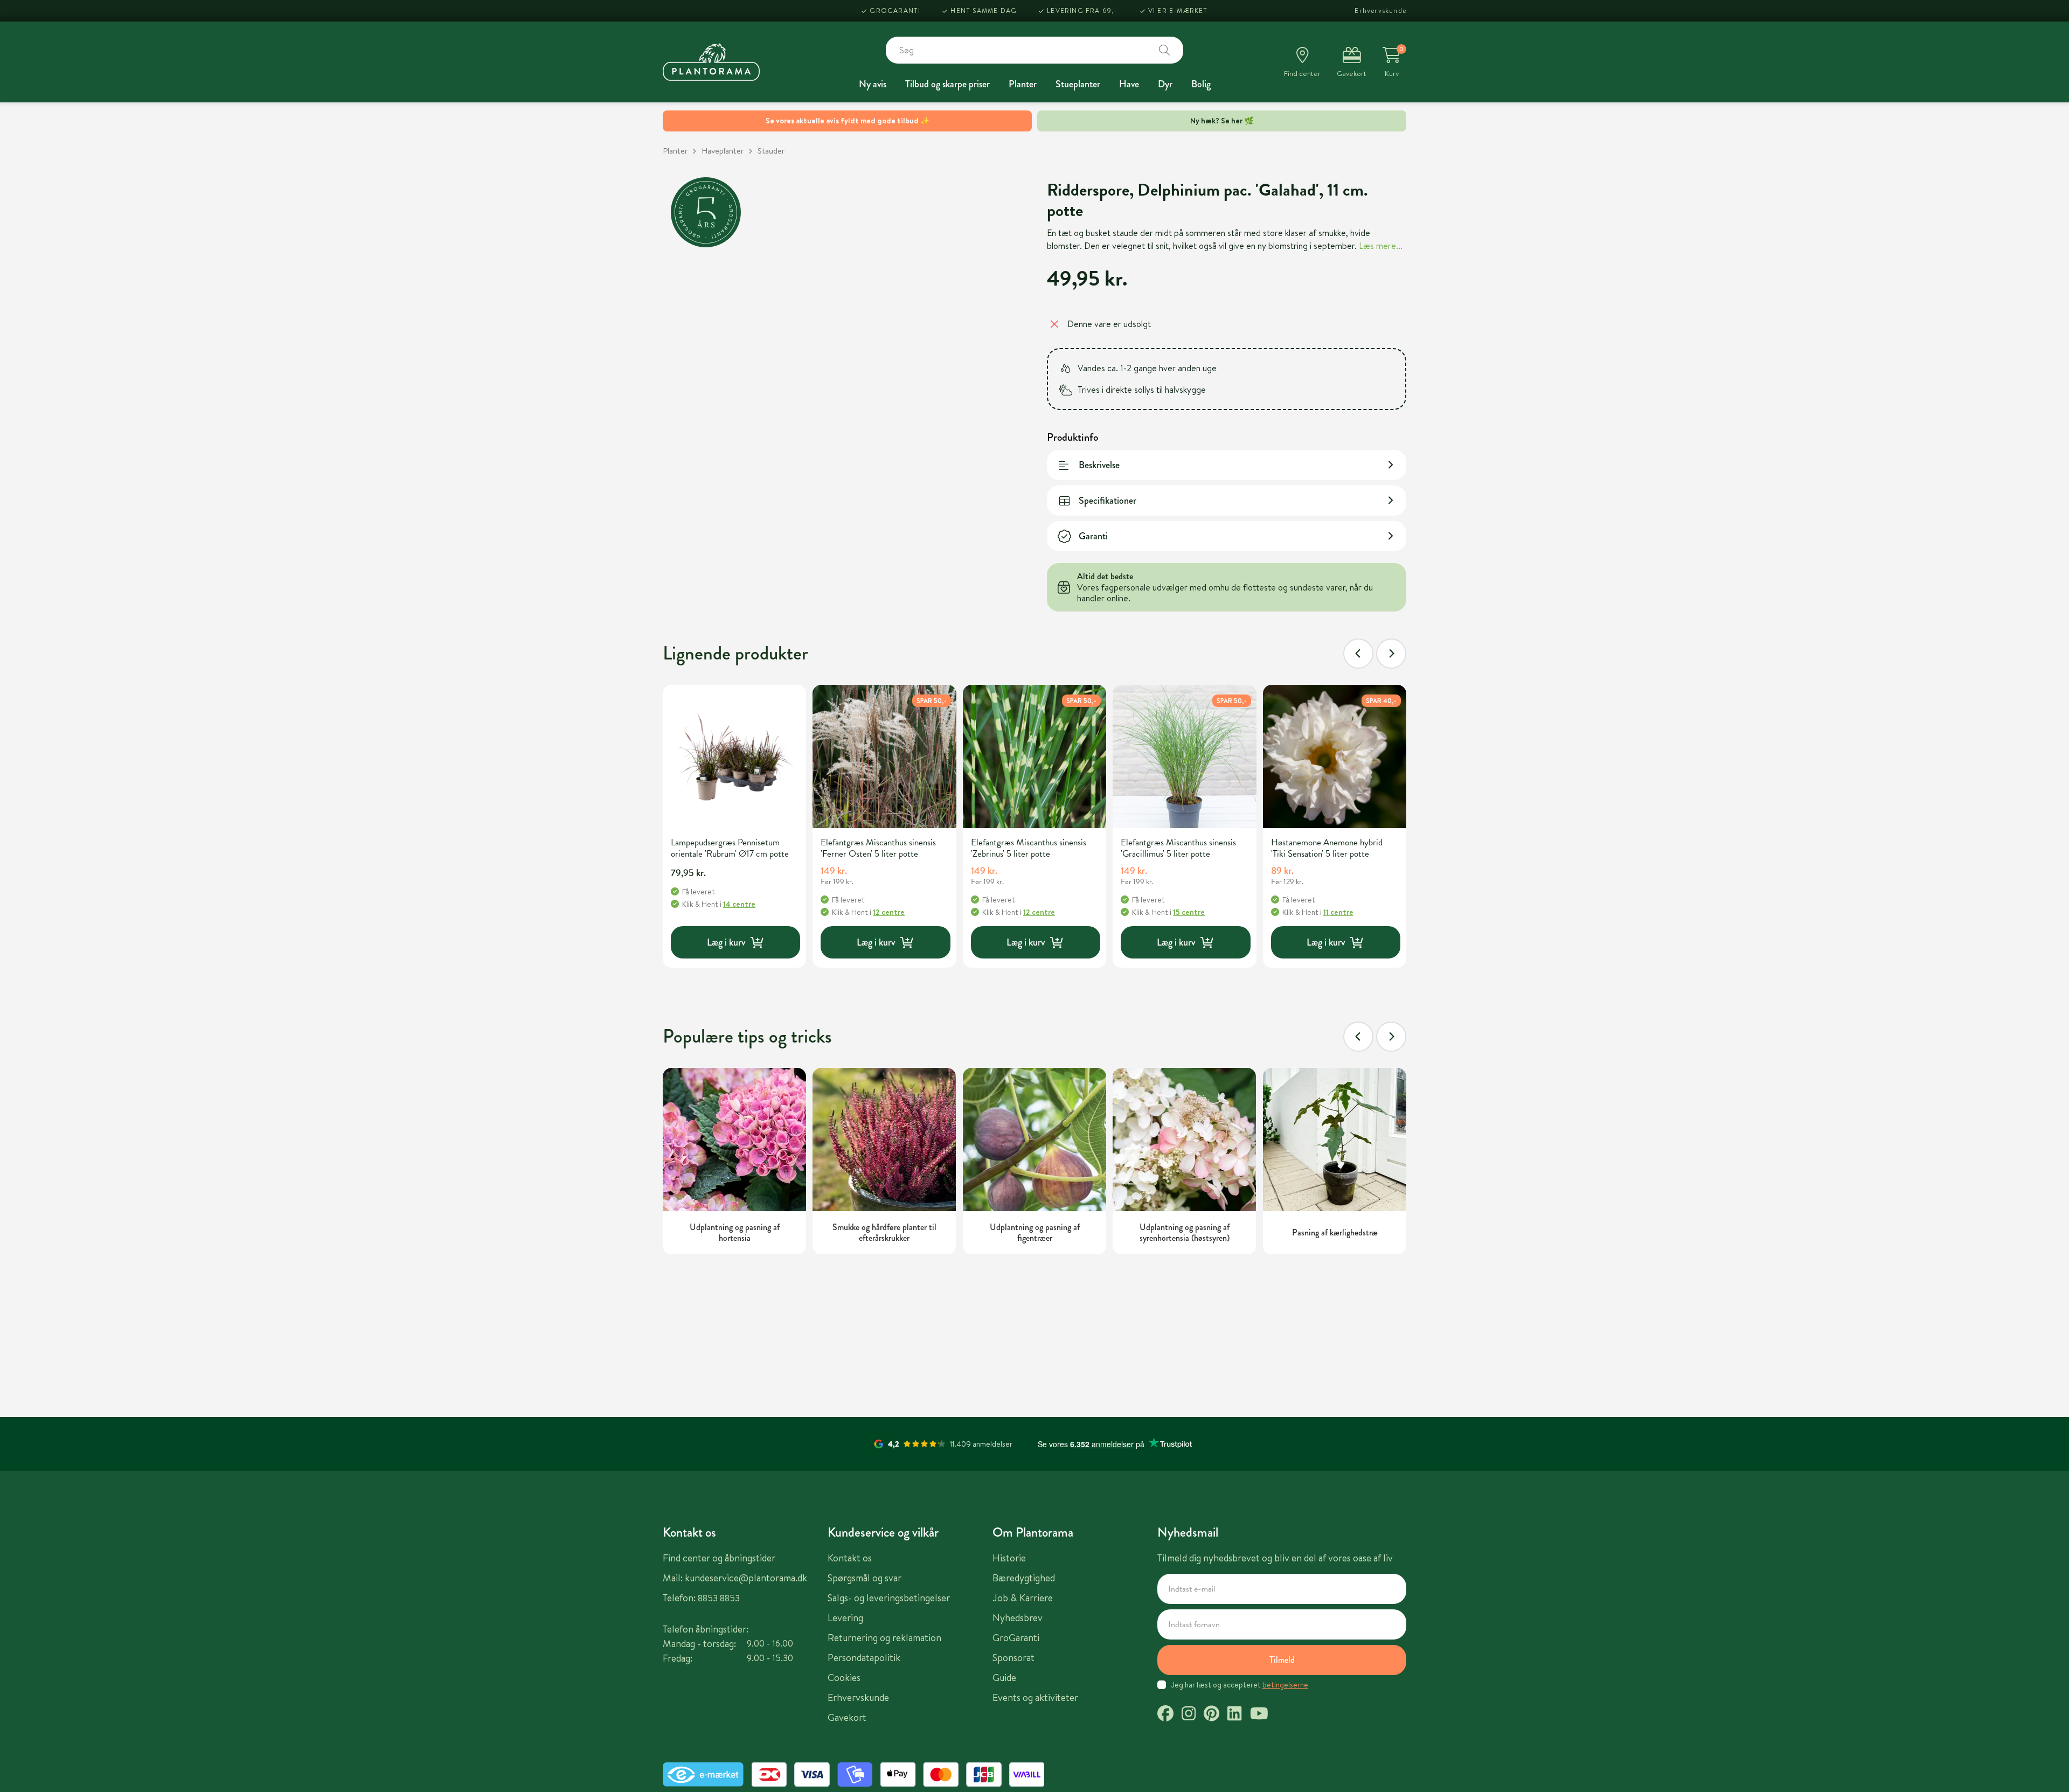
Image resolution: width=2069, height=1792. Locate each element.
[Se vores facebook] (1165, 1715)
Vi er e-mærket (1178, 11)
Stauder (771, 151)
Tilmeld (1282, 1660)
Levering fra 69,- (1082, 11)
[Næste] (1391, 654)
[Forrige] (1358, 654)
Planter (1023, 84)
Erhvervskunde (1380, 11)
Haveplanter (723, 151)
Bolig (1201, 84)
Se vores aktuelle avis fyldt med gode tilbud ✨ (848, 121)
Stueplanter (1078, 84)
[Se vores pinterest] (1211, 1715)
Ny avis (873, 84)
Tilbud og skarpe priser (947, 84)
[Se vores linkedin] (1234, 1715)
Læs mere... (1381, 246)
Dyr (1165, 84)
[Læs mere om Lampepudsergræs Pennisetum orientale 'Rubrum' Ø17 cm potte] (734, 756)
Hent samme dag (984, 11)
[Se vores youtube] (1259, 1715)
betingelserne (1285, 1685)
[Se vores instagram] (1189, 1715)
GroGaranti (895, 11)
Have (1129, 84)
